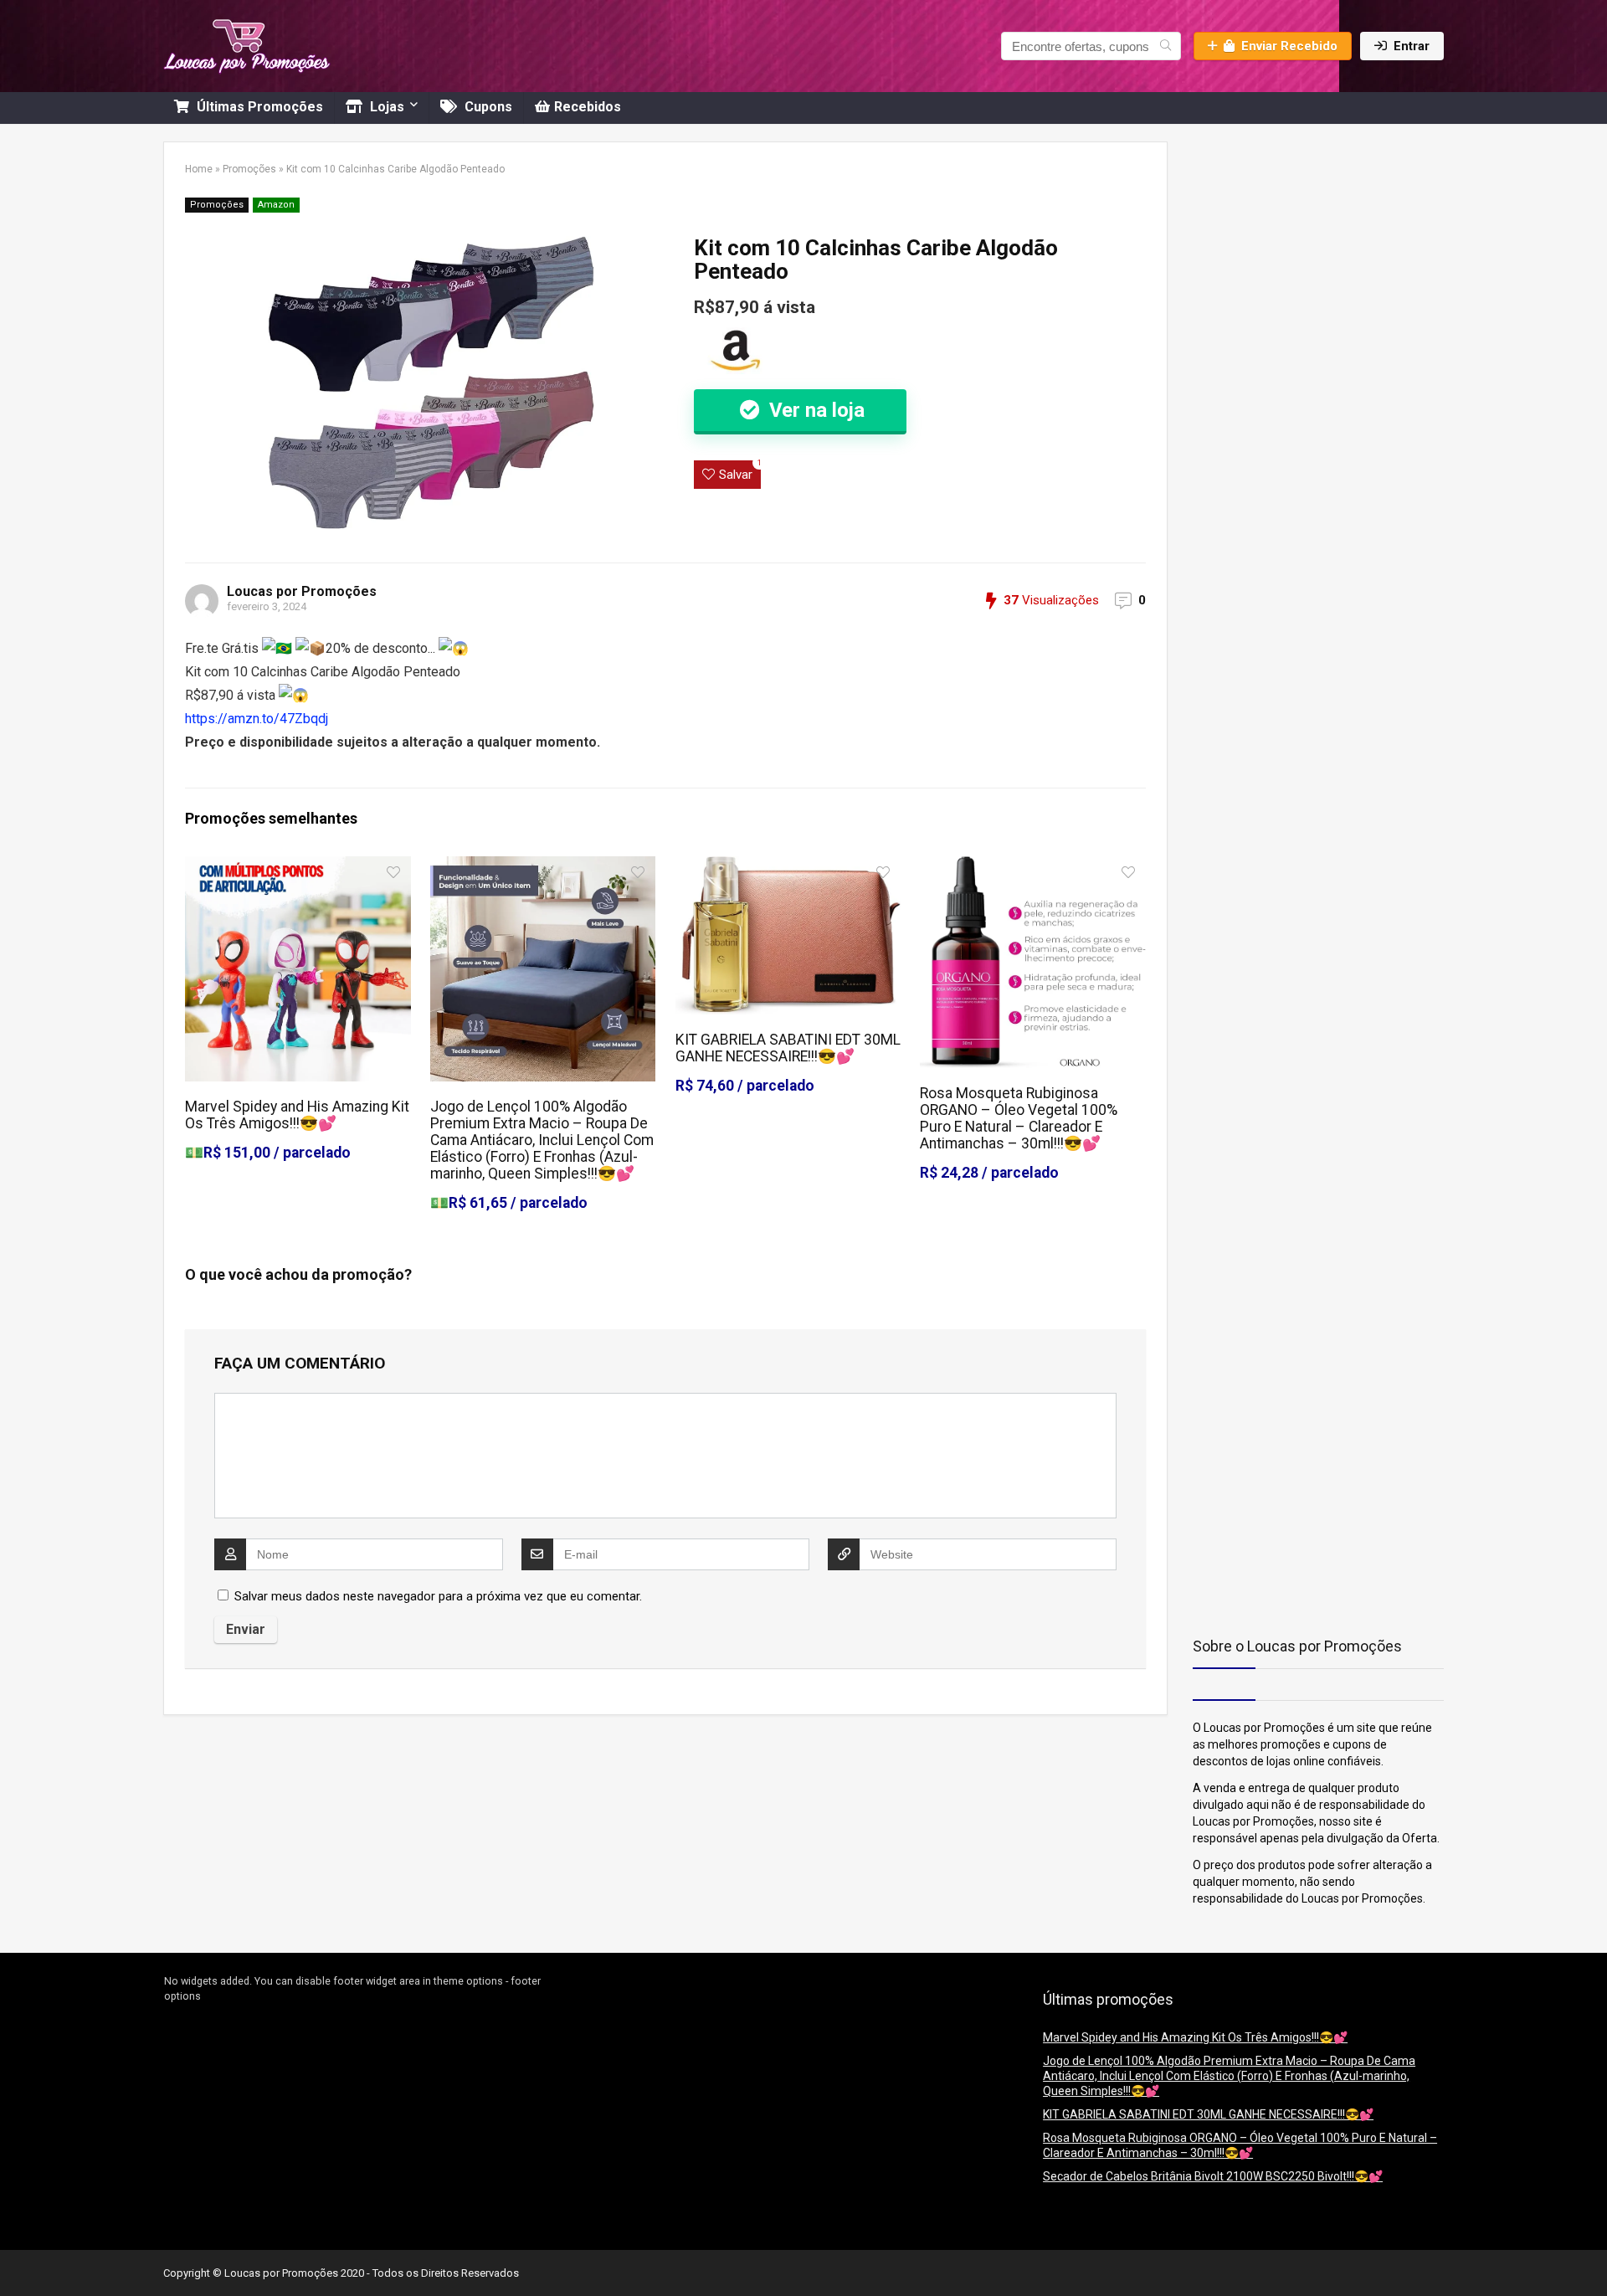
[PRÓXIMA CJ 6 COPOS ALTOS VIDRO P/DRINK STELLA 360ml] (1590, 2254)
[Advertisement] (1297, 246)
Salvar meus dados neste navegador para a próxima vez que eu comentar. (438, 1596)
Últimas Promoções (258, 107)
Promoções (249, 169)
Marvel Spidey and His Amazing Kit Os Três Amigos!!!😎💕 (297, 1115)
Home (199, 169)
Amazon (276, 205)
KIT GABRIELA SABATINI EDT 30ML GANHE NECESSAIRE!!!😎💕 (788, 1048)
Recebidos (588, 107)
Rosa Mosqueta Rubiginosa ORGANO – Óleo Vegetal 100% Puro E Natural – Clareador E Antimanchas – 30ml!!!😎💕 (1019, 1118)
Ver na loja (814, 410)
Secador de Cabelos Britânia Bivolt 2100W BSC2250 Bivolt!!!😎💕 (1213, 2176)
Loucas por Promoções (302, 591)
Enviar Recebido (1289, 46)
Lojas (385, 107)
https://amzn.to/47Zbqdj (257, 719)
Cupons (487, 107)
